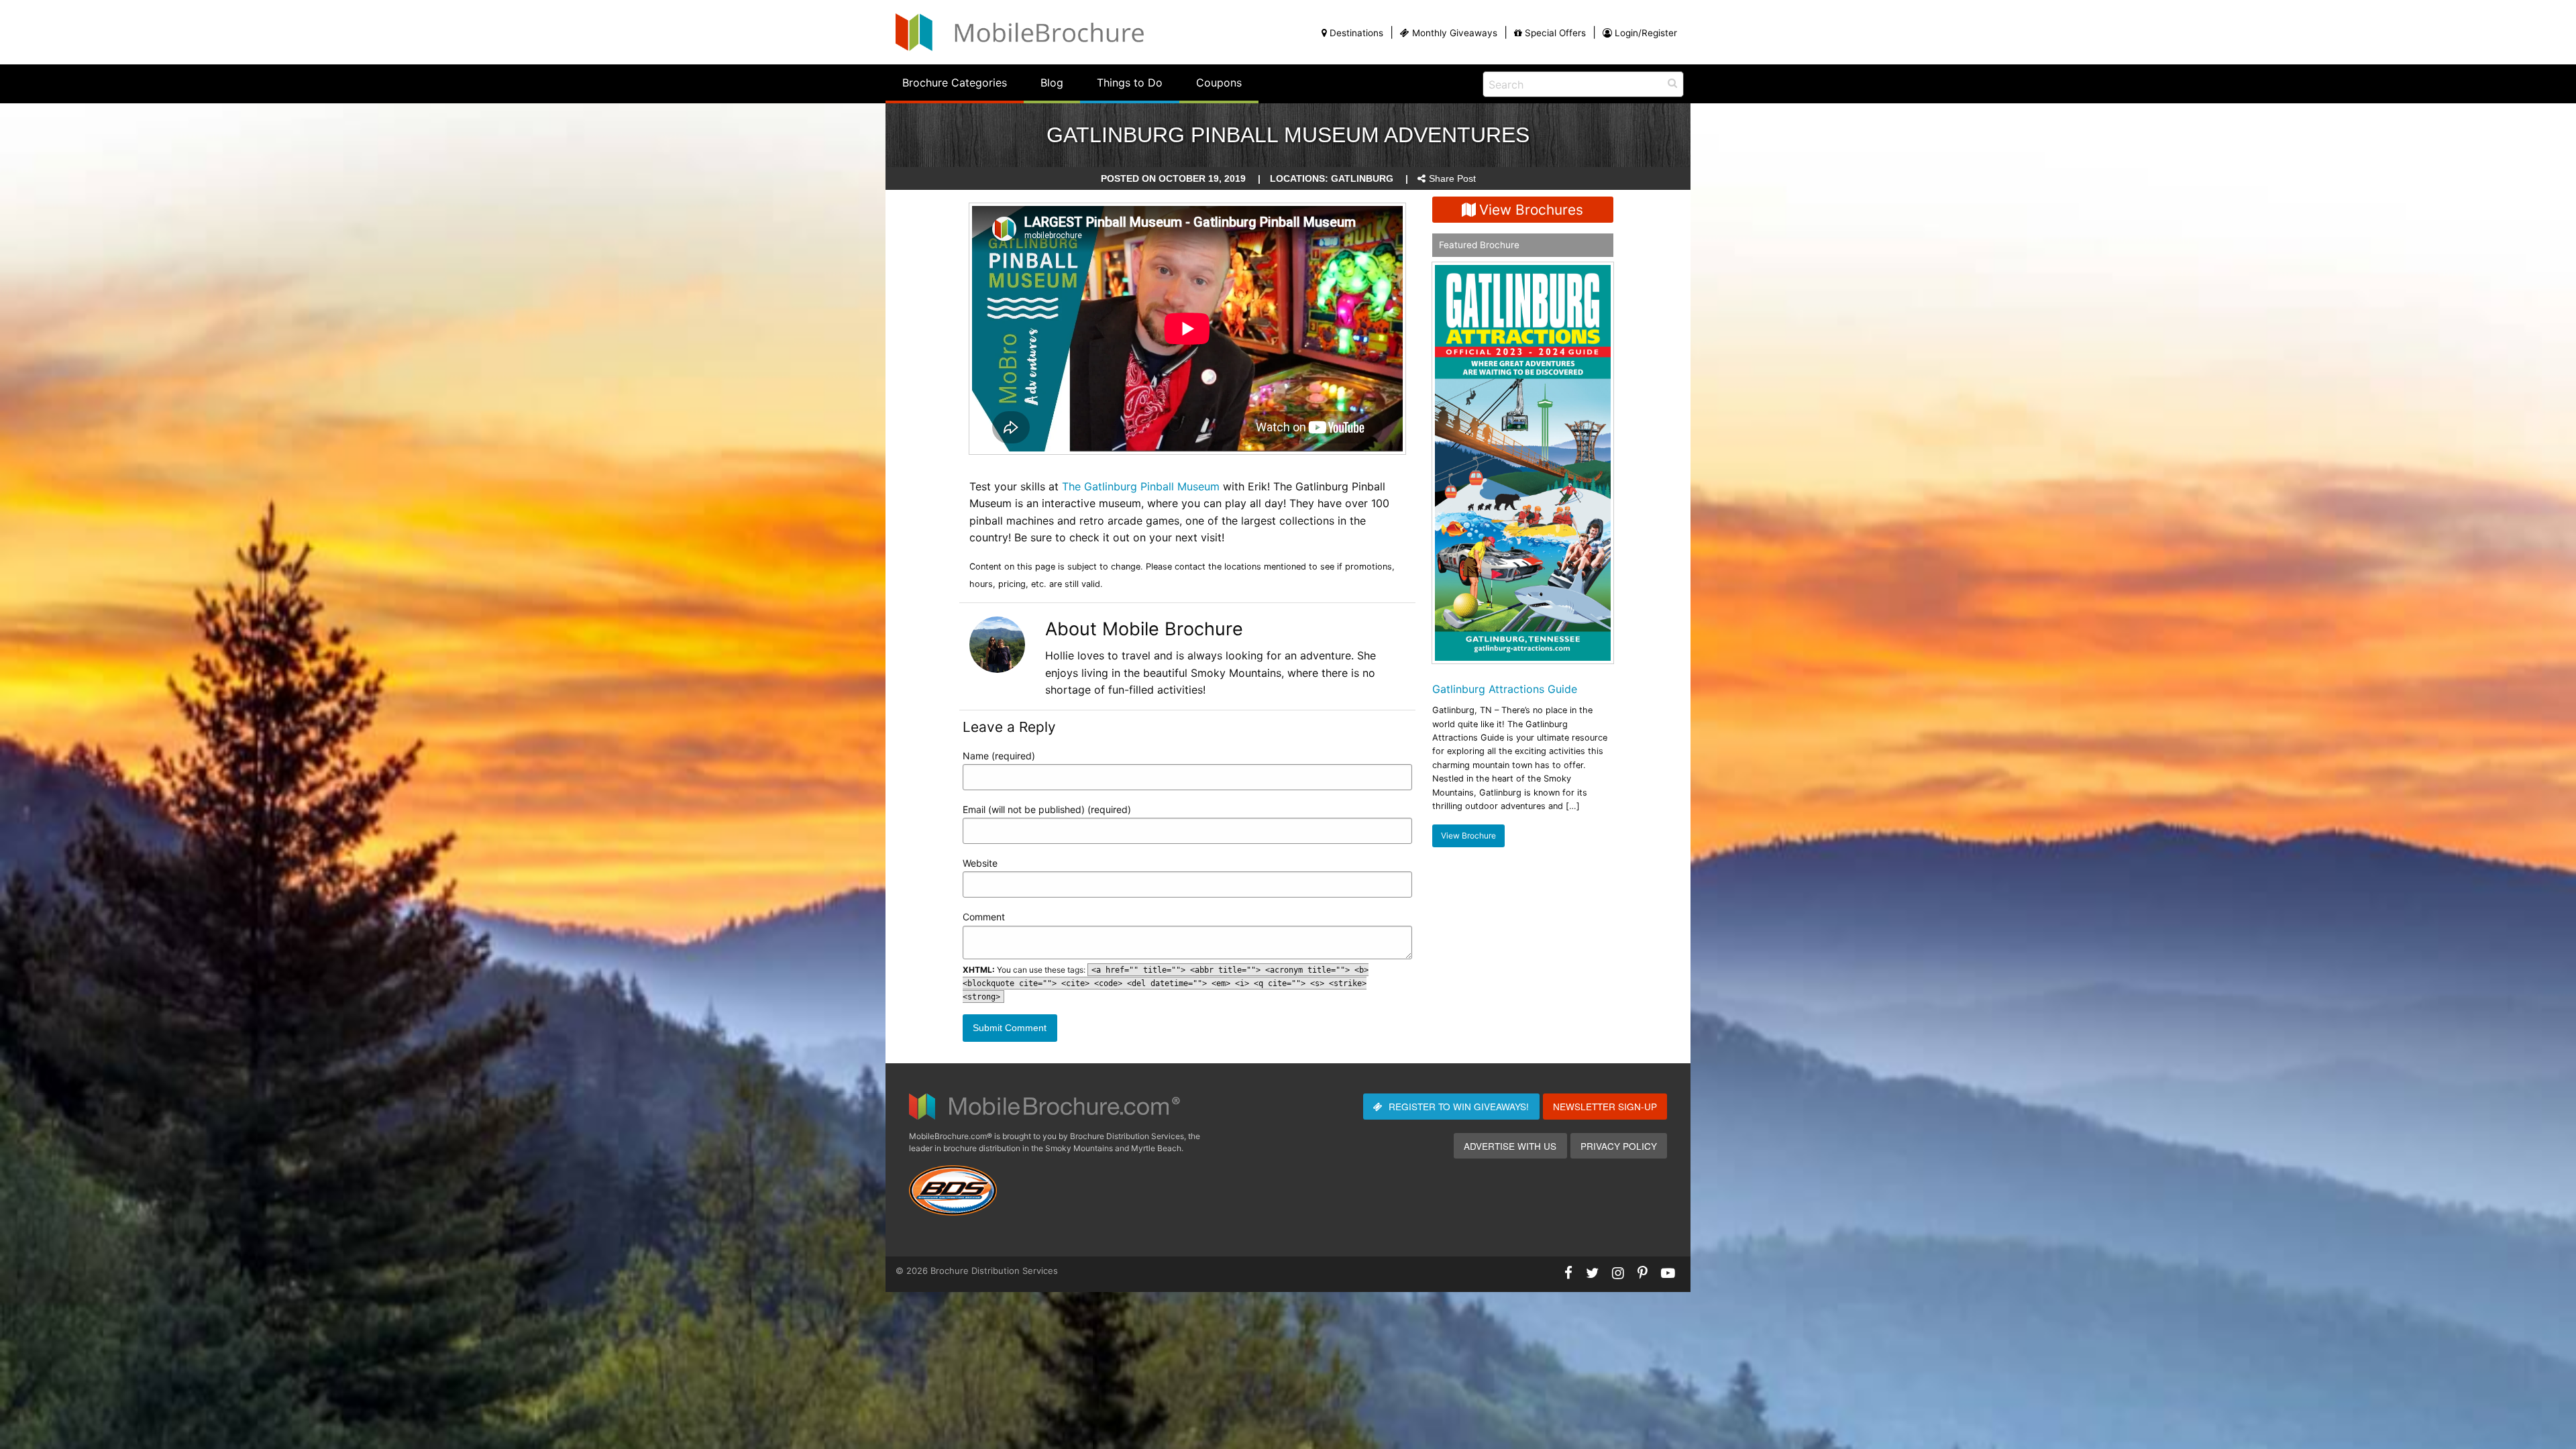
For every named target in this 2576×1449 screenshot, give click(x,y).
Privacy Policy (1619, 1146)
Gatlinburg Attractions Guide (1505, 689)
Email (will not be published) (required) (1047, 809)
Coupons (1219, 83)
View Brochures (1531, 210)
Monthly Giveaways (1455, 33)
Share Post (1452, 179)
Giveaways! (1459, 1106)
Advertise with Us (1510, 1146)
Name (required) (999, 756)
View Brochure (1468, 836)
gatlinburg (1362, 179)
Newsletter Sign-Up (1605, 1106)
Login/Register (1646, 33)
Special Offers (1555, 33)
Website (980, 863)
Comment (984, 917)
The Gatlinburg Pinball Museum (1141, 486)
